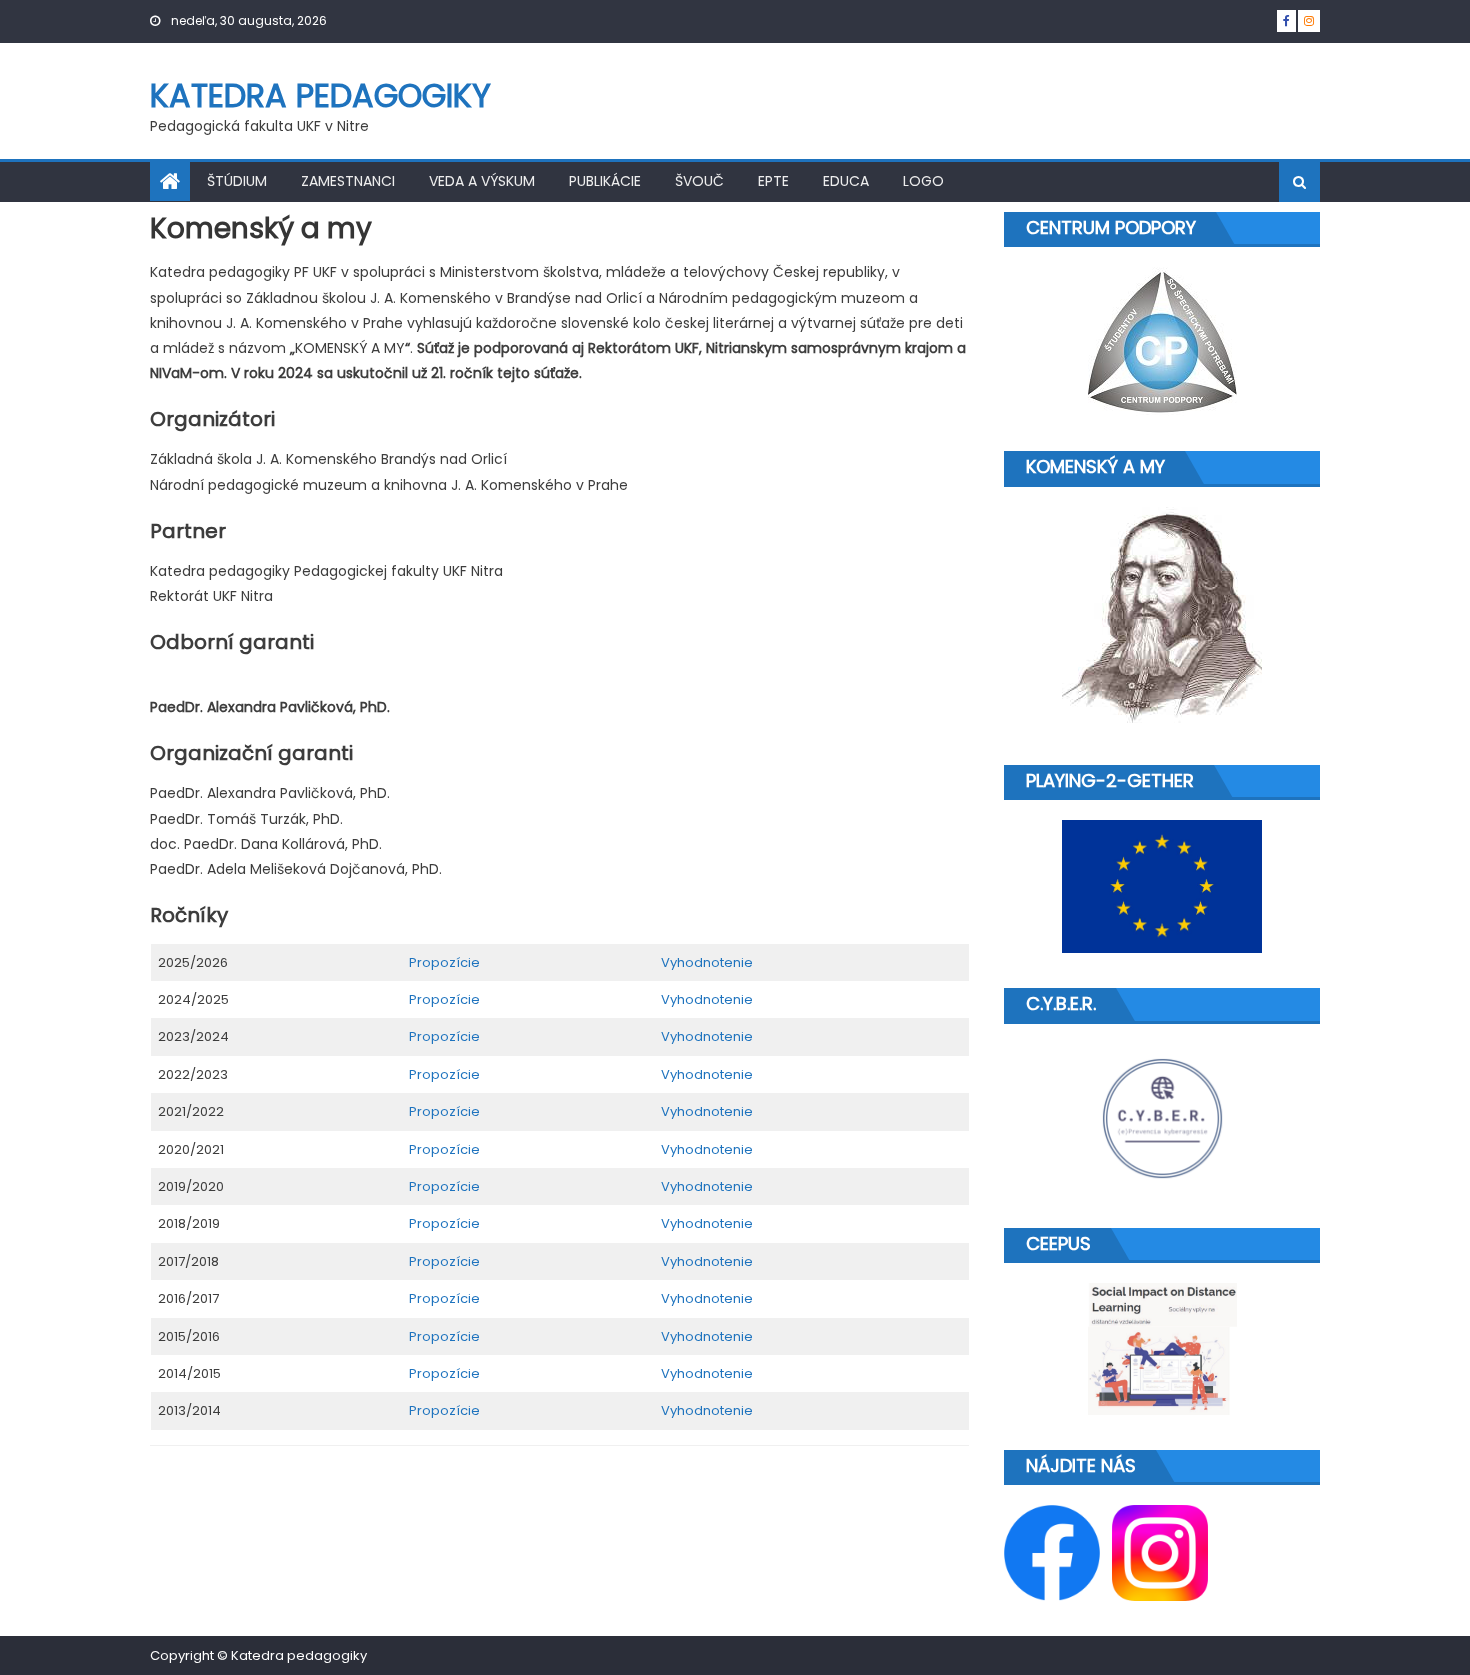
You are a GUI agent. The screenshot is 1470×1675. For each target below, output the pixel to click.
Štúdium (237, 181)
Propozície (444, 962)
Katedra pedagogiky (320, 95)
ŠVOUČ (699, 181)
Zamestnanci (348, 181)
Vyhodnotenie (707, 962)
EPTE (773, 181)
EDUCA (846, 181)
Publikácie (605, 181)
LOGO (923, 181)
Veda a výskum (482, 181)
